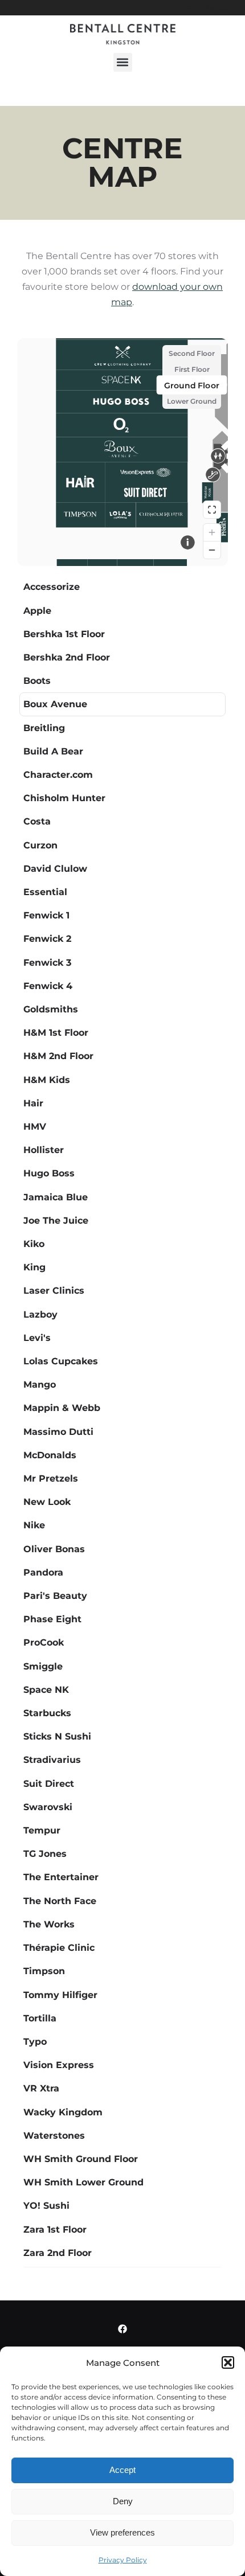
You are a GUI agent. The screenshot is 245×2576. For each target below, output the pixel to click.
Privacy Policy (123, 2560)
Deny (123, 2501)
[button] (228, 2362)
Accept (122, 2470)
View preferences (122, 2532)
